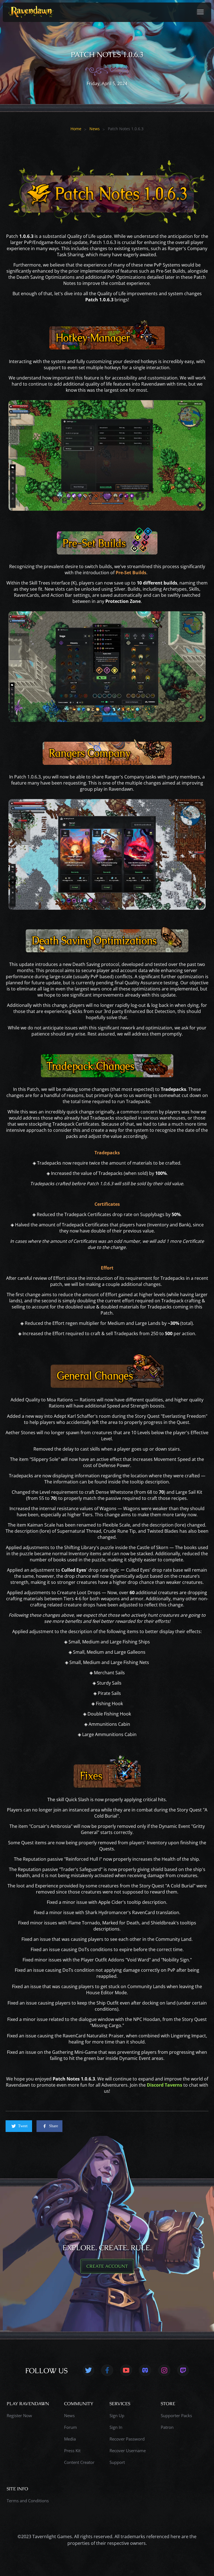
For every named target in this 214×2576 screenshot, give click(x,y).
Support (117, 2462)
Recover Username (128, 2451)
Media (70, 2439)
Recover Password (127, 2439)
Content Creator (79, 2462)
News (95, 129)
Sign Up (117, 2415)
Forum (70, 2427)
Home (76, 129)
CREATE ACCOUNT (107, 2266)
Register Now (19, 2415)
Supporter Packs (176, 2415)
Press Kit (72, 2451)
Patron (167, 2427)
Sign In (116, 2427)
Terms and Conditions (28, 2501)
